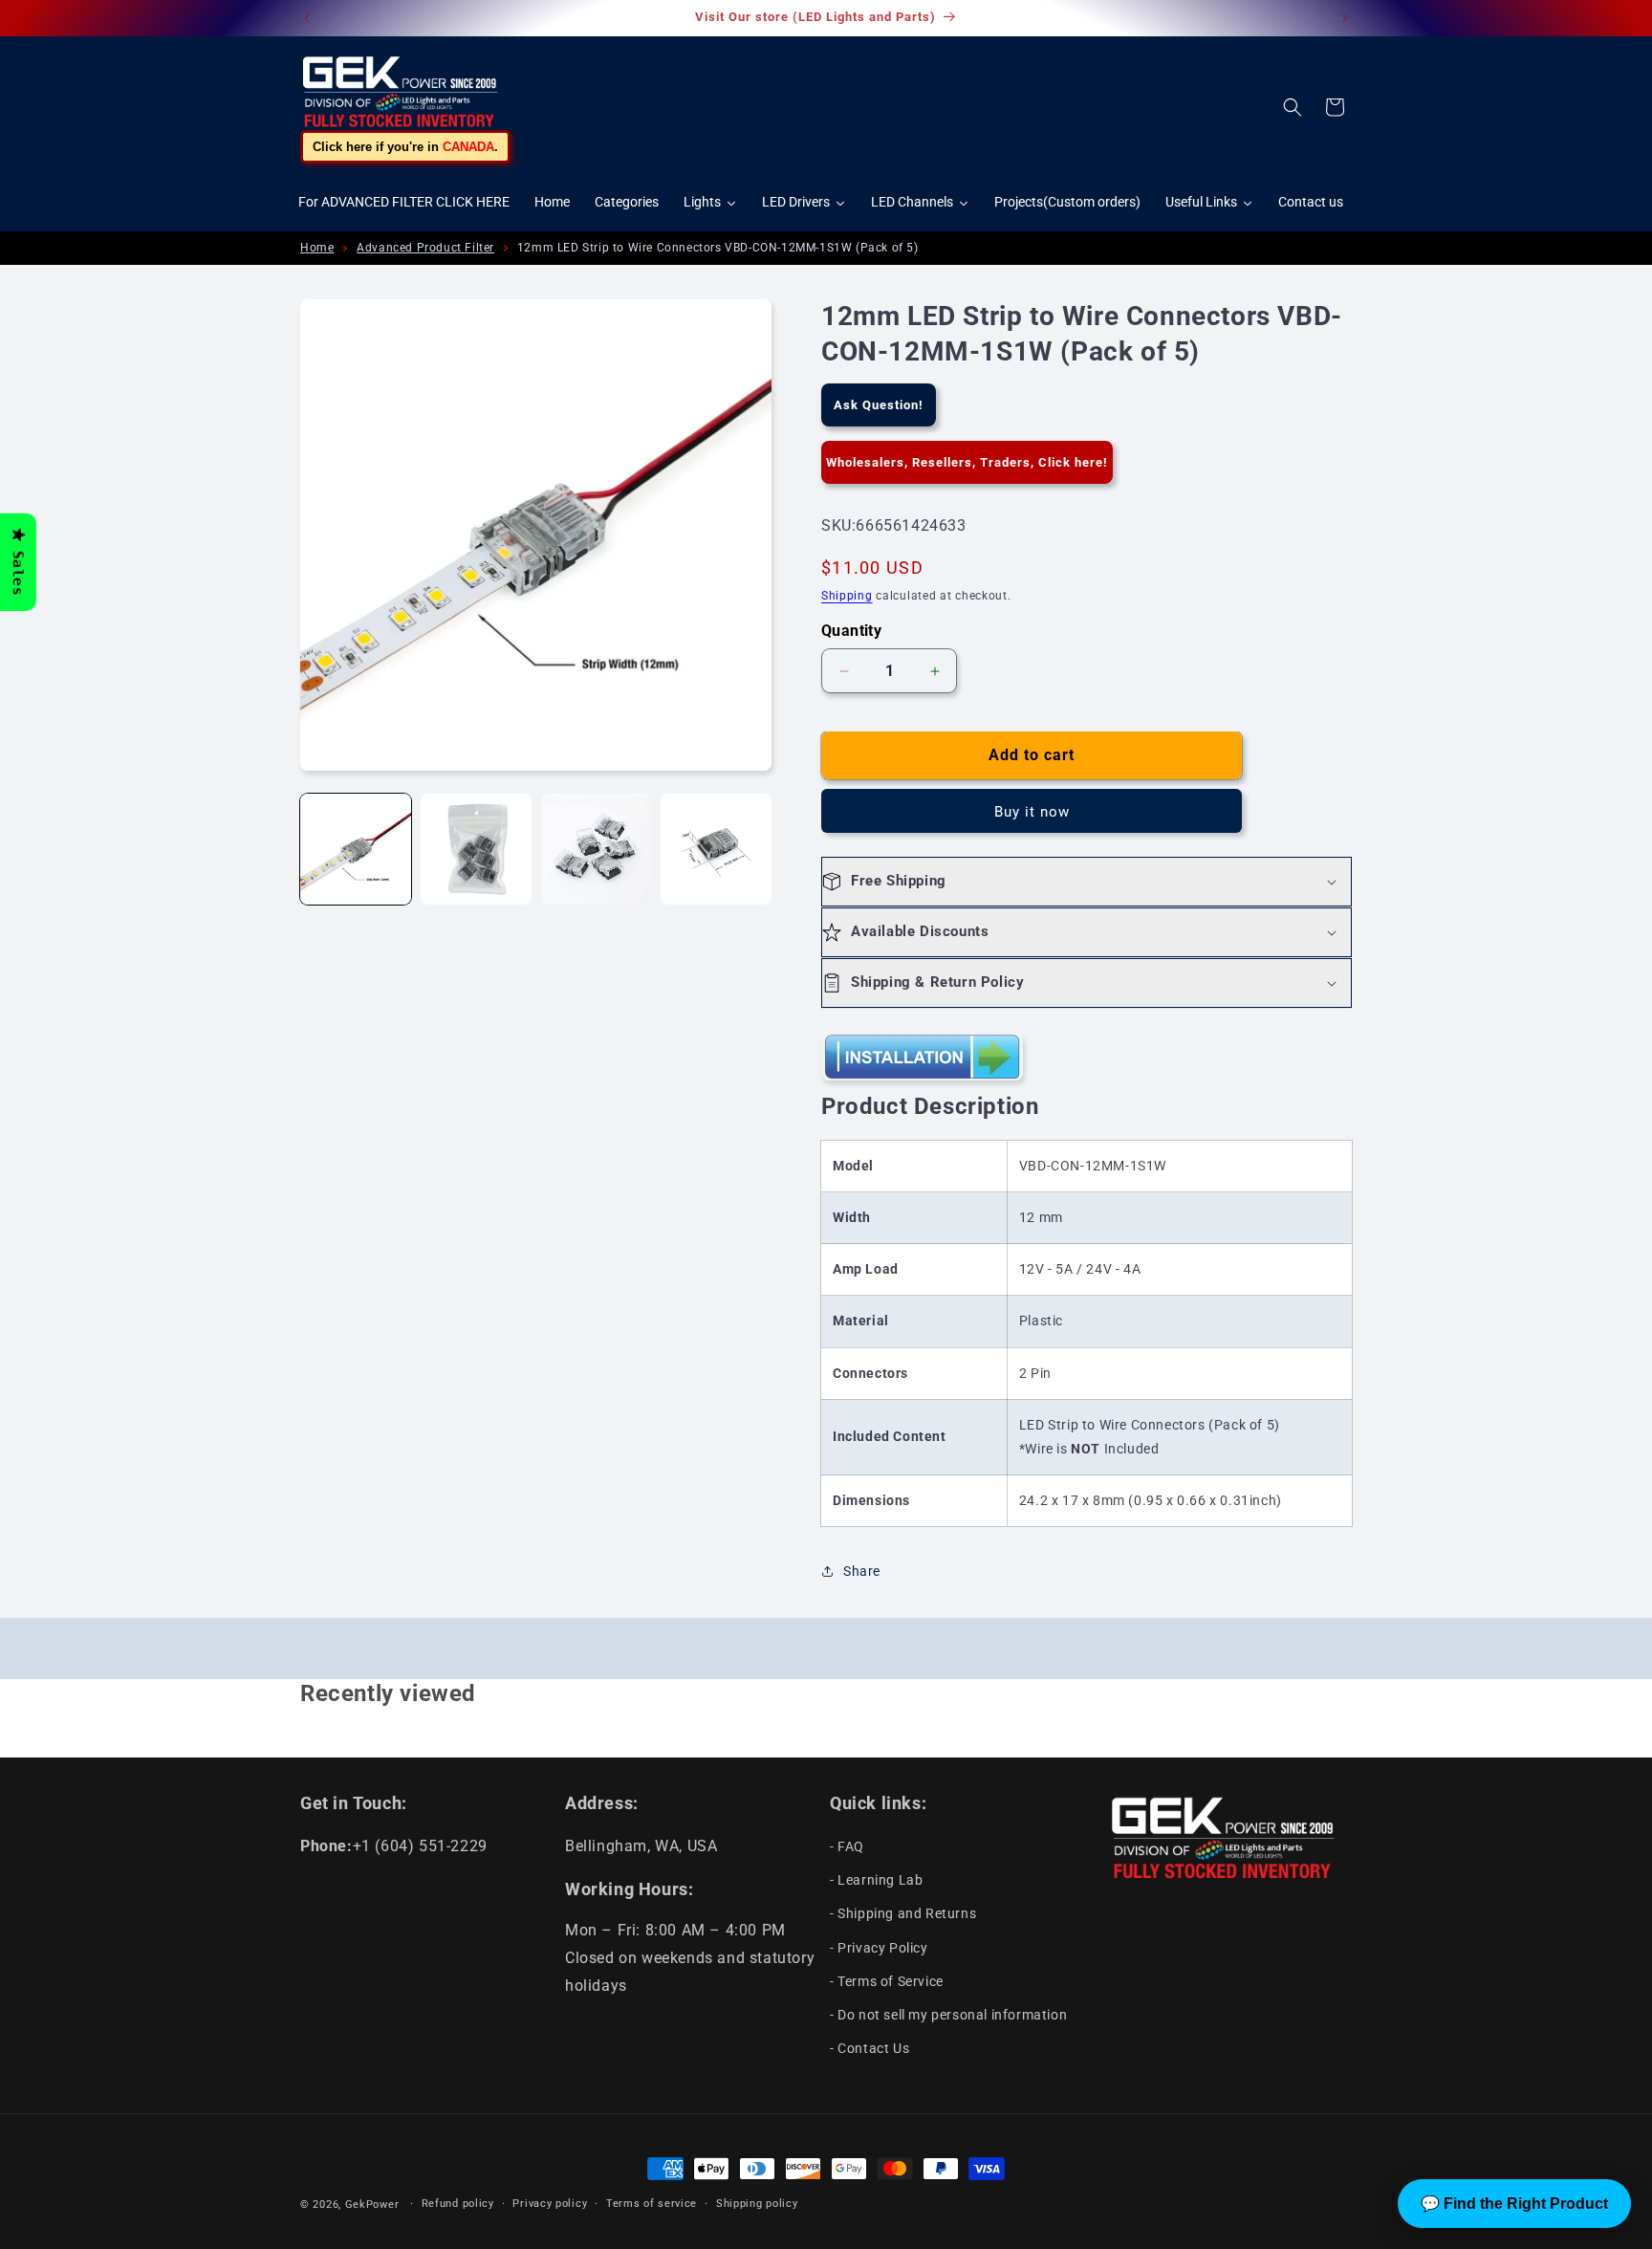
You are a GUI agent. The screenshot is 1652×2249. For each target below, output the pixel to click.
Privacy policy (550, 2204)
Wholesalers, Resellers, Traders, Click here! (967, 462)
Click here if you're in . (405, 147)
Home (317, 248)
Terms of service (652, 2204)
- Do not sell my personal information (948, 2015)
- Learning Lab (876, 1880)
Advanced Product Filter (425, 248)
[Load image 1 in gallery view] (356, 849)
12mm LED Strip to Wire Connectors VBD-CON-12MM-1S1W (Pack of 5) (718, 248)
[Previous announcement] (307, 18)
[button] (1293, 107)
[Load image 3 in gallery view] (597, 849)
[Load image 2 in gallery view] (476, 849)
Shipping (847, 596)
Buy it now (1032, 812)
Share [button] (862, 1571)
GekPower (372, 2205)
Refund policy (458, 2204)
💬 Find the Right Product (1514, 2204)
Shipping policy (757, 2204)
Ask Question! (879, 405)
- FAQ (847, 1846)
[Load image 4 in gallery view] (716, 849)
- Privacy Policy (879, 1948)
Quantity (851, 631)
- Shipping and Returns (903, 1913)
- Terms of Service (887, 1981)
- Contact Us (869, 2048)
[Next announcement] (1345, 18)
